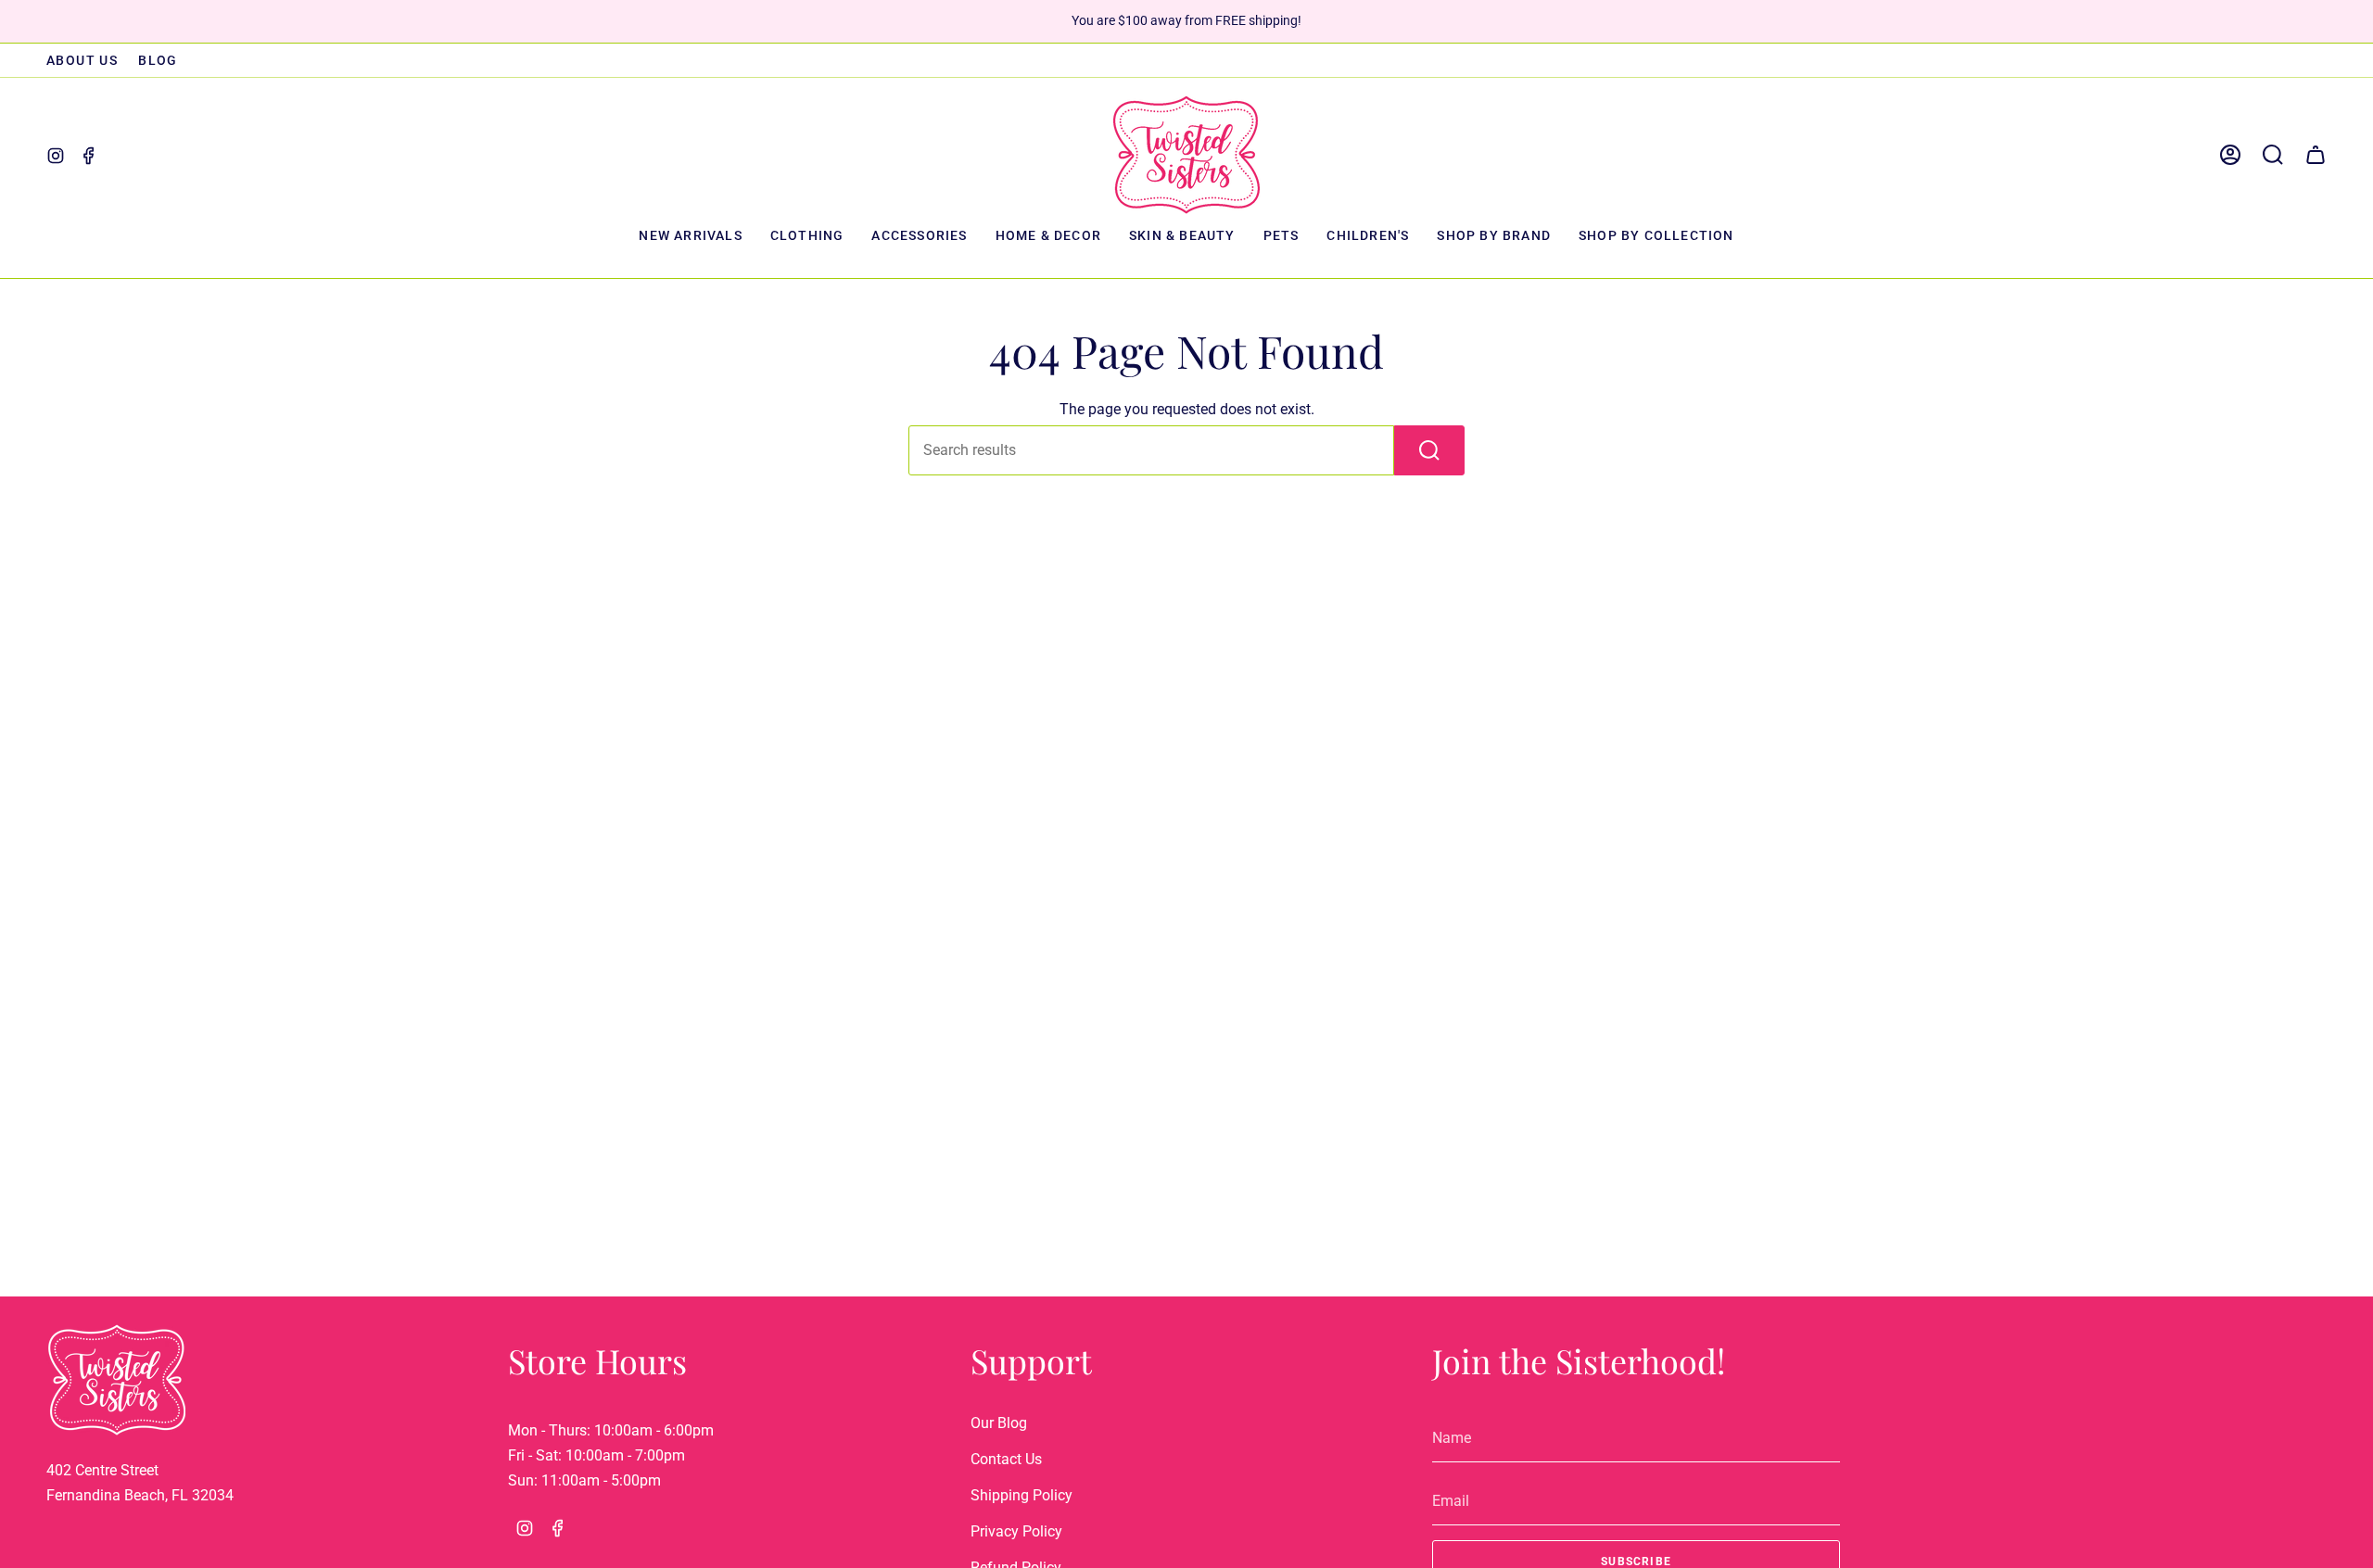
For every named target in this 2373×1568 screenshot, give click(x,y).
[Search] (1429, 450)
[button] (807, 237)
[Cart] (2316, 155)
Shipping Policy (1022, 1495)
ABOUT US (82, 60)
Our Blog (999, 1423)
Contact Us (1006, 1459)
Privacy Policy (1016, 1531)
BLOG (158, 60)
